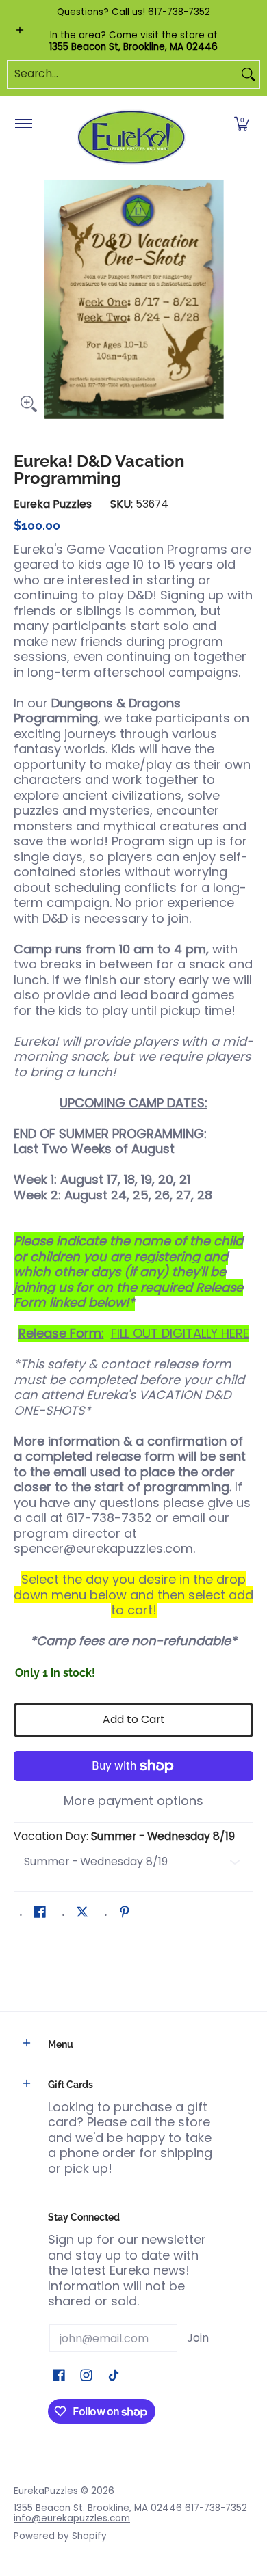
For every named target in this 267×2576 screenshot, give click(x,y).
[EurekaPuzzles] (131, 138)
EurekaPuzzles (46, 2491)
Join (198, 2338)
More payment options (133, 1801)
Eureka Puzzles (53, 504)
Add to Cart (134, 1719)
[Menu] (23, 124)
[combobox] (123, 74)
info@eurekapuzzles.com (72, 2518)
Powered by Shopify (60, 2536)
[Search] (249, 74)
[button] (242, 124)
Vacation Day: (124, 1836)
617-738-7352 (179, 12)
